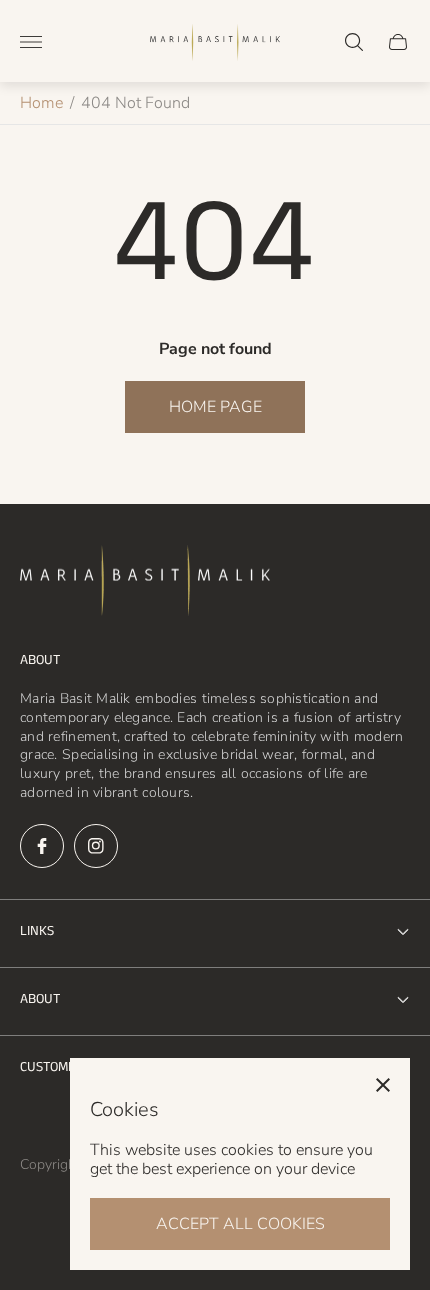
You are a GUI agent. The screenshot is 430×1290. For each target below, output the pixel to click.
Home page (215, 407)
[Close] (383, 1085)
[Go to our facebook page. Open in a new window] (42, 846)
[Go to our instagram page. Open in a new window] (96, 846)
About (40, 999)
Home (41, 103)
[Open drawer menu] (31, 42)
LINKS (37, 931)
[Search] (354, 42)
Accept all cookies (240, 1224)
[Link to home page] (145, 583)
